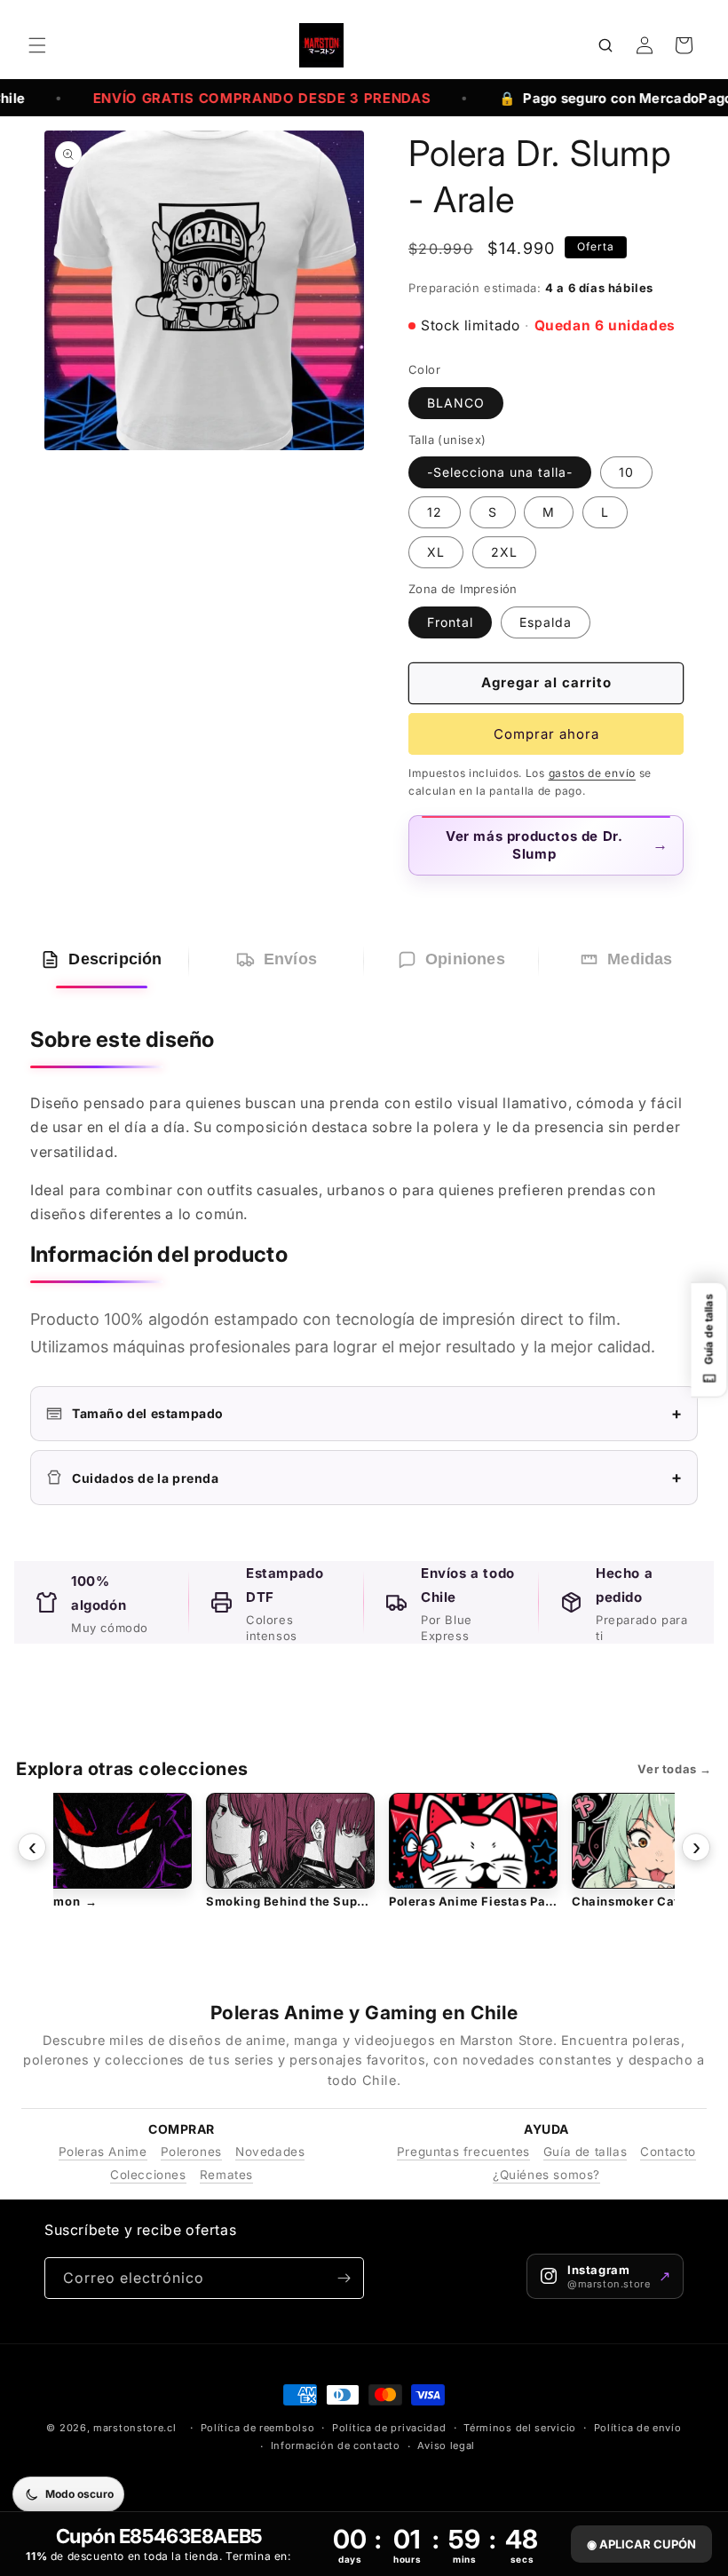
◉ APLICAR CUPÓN (641, 2544)
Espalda (546, 622)
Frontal (450, 622)
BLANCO (456, 403)
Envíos (290, 959)
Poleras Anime (103, 2152)
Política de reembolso (258, 2428)
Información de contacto (336, 2445)
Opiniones (465, 959)
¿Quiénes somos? (546, 2175)
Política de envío (638, 2428)
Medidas (640, 959)
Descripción (115, 959)
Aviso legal (446, 2445)
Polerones (191, 2152)
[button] (37, 45)
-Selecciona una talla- (500, 472)
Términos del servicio (520, 2428)
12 (435, 512)
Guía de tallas (585, 2152)
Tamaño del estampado (377, 1413)
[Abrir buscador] (605, 45)
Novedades (270, 2152)
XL (436, 552)
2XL (504, 552)
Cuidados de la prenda (377, 1477)
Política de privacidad (389, 2428)
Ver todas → (675, 1769)
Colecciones (148, 2175)
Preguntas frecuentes (463, 2152)
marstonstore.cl (135, 2428)
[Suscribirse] (344, 2278)
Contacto (668, 2152)
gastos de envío (593, 773)
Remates (226, 2175)
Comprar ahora (546, 734)
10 (626, 472)
